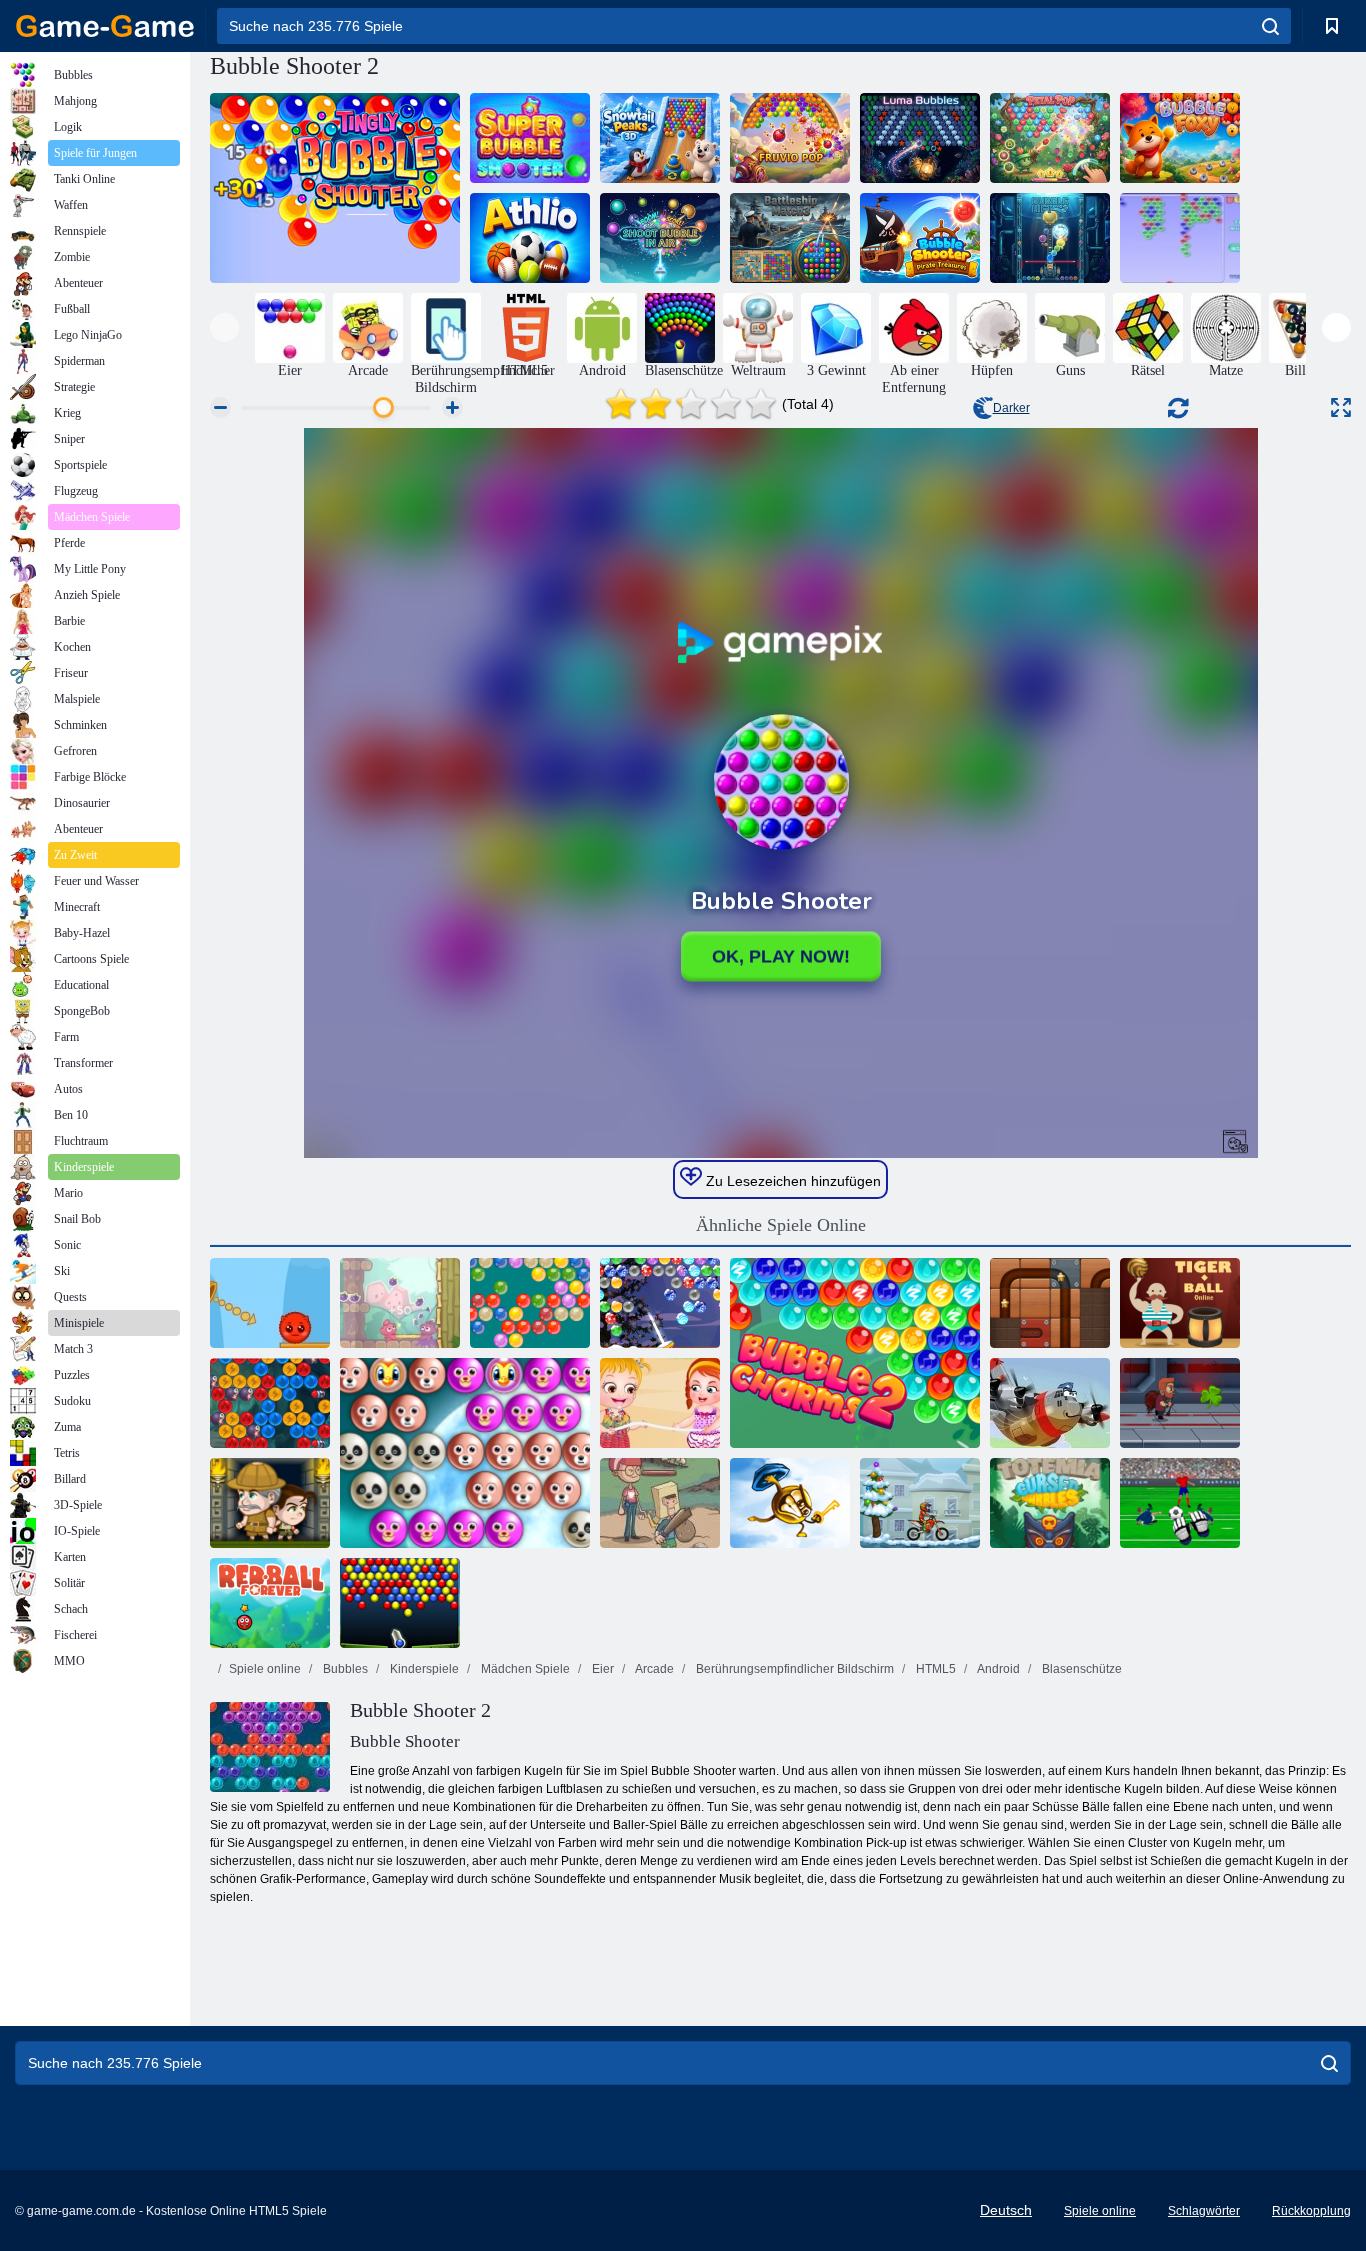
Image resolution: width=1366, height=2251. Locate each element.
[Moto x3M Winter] (920, 1503)
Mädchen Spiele (524, 1669)
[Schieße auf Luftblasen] (660, 238)
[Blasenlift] (1050, 238)
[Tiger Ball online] (1180, 1303)
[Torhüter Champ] (1180, 1503)
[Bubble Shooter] (530, 1303)
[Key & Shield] (790, 1503)
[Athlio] (530, 238)
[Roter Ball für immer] (270, 1603)
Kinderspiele (423, 1669)
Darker (1011, 408)
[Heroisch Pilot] (1050, 1403)
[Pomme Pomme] (400, 1303)
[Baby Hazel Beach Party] (660, 1403)
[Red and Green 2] (270, 1303)
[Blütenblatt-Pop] (1050, 138)
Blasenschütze (1080, 1669)
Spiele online (265, 1669)
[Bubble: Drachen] (270, 1403)
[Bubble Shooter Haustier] (465, 1453)
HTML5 (934, 1669)
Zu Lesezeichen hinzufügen (791, 1181)
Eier (601, 1669)
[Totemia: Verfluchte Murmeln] (1050, 1503)
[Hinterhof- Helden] (660, 1503)
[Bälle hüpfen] (400, 1603)
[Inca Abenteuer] (270, 1503)
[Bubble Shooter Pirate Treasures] (920, 238)
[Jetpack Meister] (1180, 1403)
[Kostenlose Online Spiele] (105, 26)
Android (997, 1669)
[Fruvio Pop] (790, 138)
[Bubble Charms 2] (855, 1353)
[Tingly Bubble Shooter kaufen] (335, 188)
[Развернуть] (1341, 407)
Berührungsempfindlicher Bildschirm (793, 1669)
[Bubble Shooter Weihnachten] (660, 1303)
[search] (1270, 26)
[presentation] (224, 327)
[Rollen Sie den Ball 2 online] (1050, 1303)
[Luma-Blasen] (920, 138)
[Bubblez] (1180, 238)
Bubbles (344, 1669)
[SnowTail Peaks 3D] (660, 138)
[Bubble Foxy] (1180, 138)
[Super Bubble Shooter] (530, 138)
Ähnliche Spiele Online (781, 1225)
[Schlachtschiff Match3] (790, 238)
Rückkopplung (1311, 2211)
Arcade (653, 1669)
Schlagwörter (1204, 2211)
